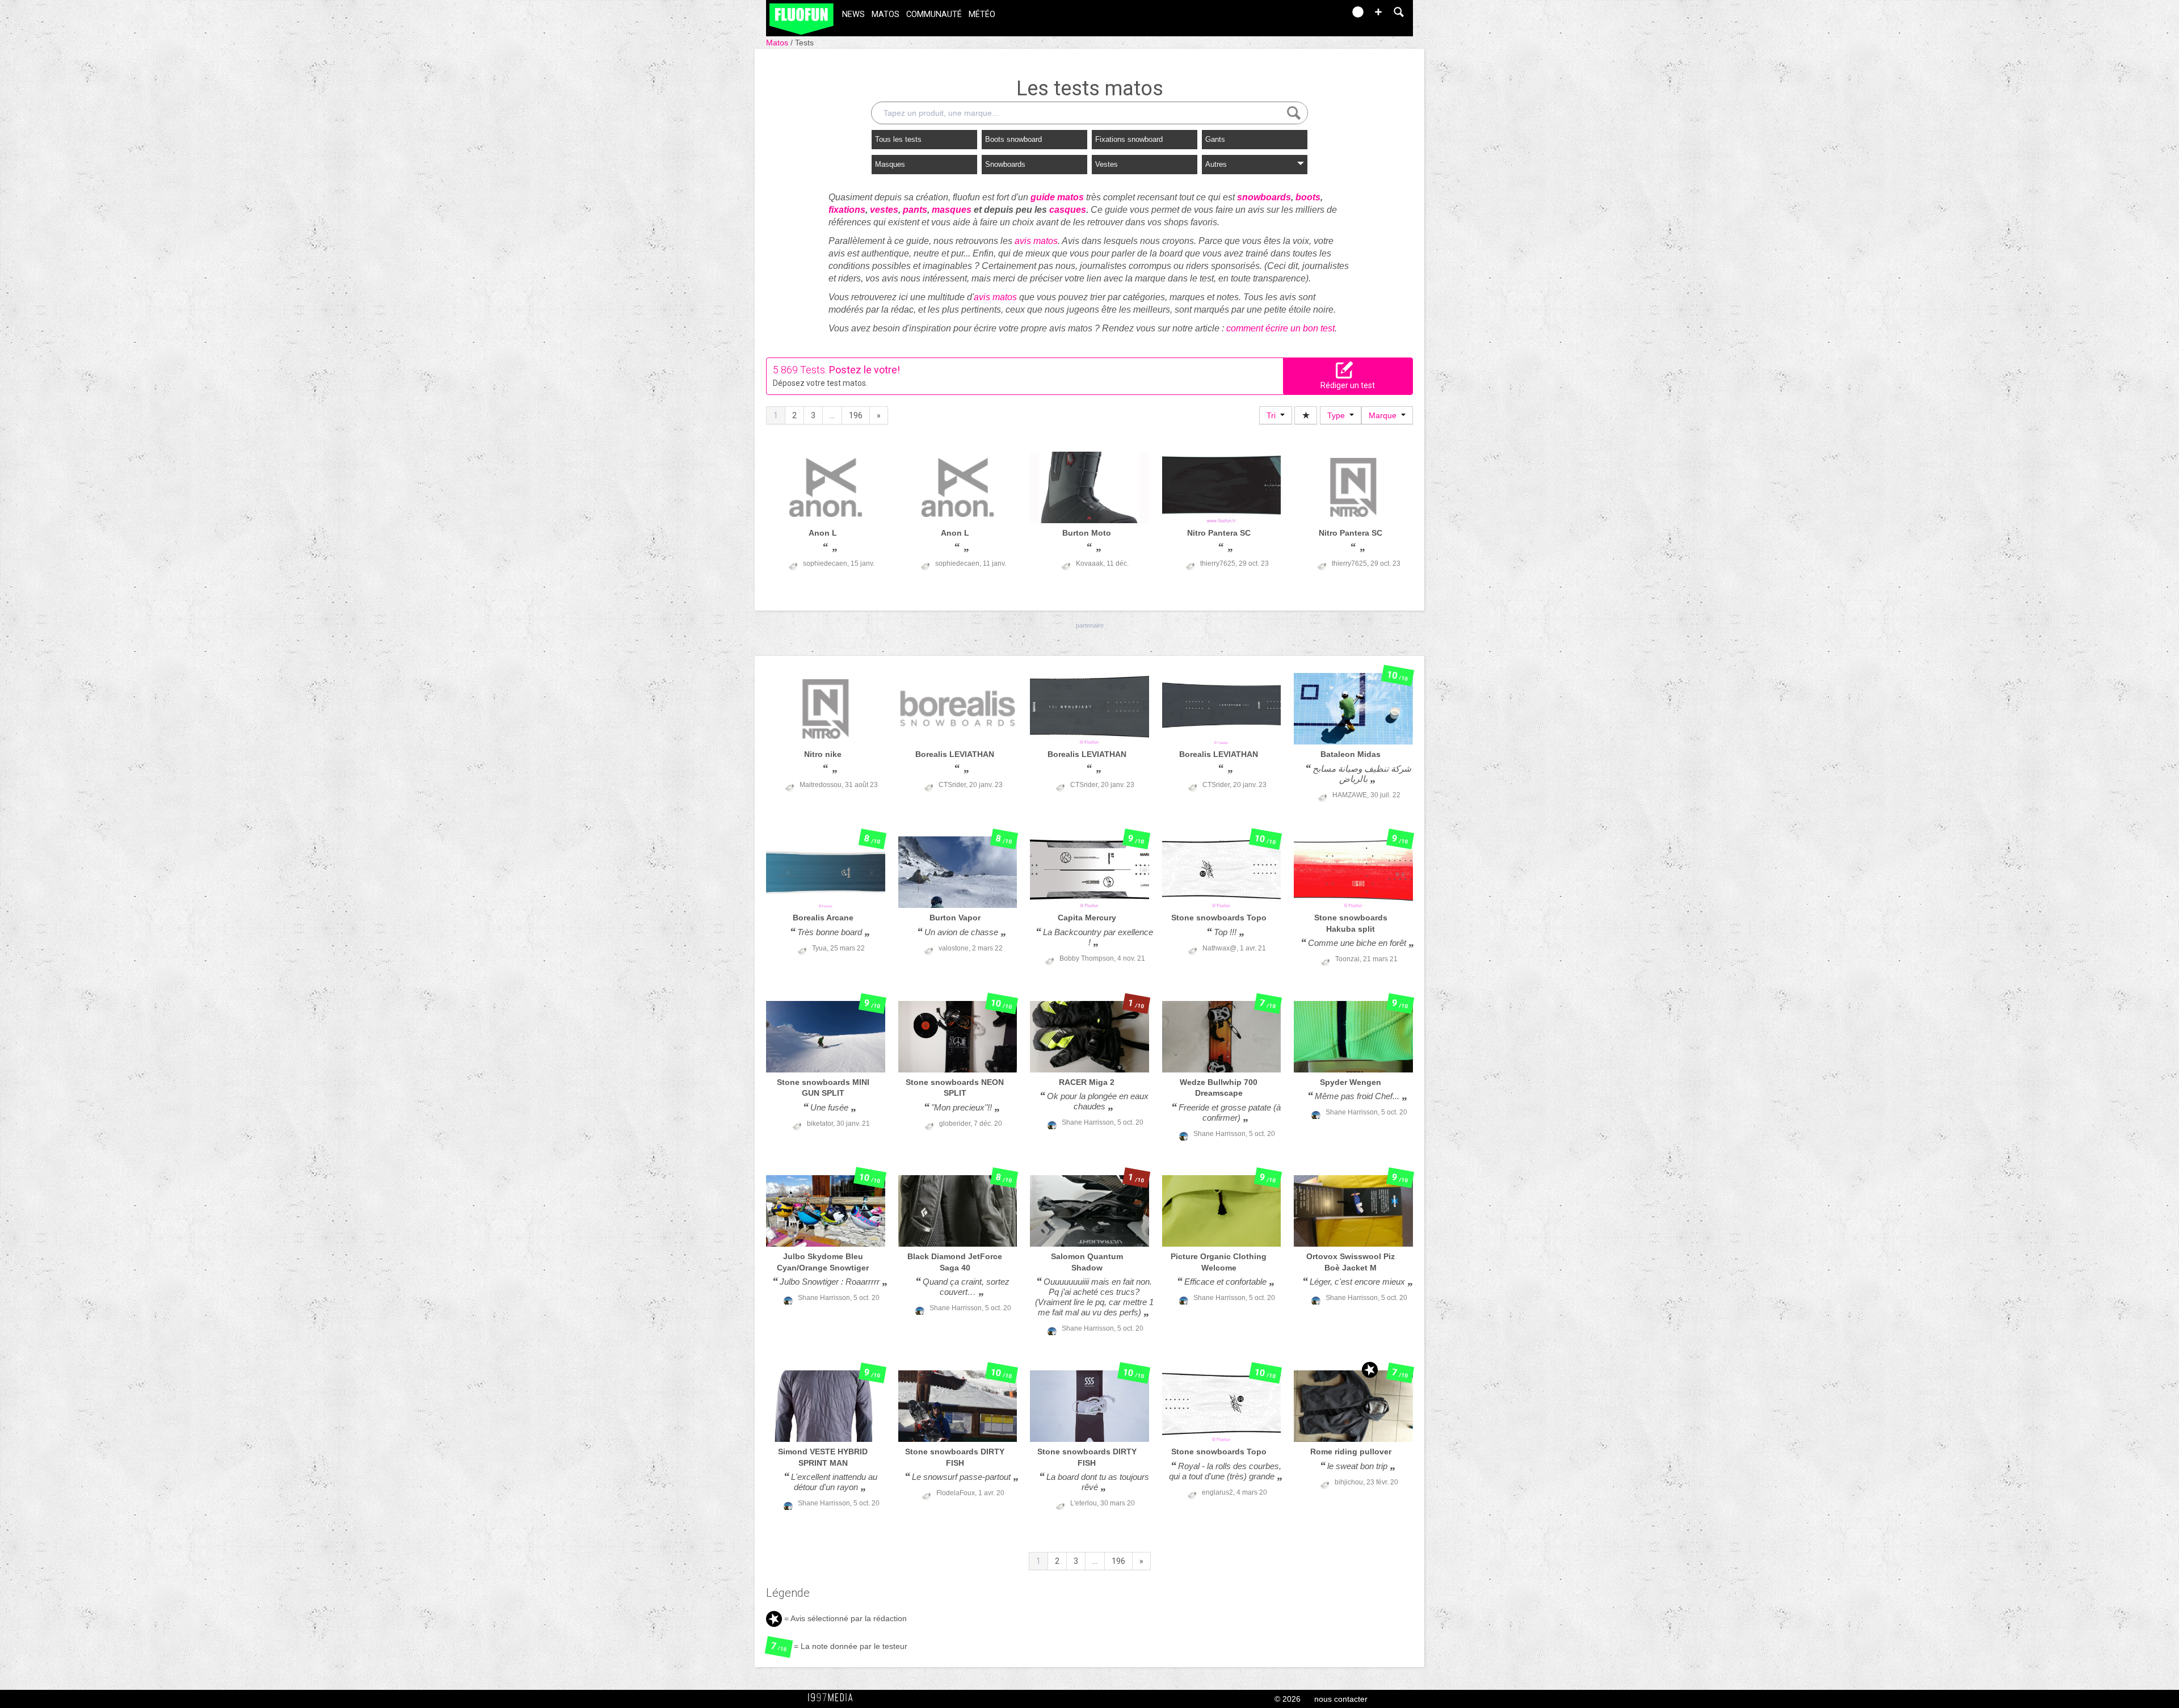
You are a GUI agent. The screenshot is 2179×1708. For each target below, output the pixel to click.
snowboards (1264, 197)
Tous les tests (898, 139)
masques (952, 210)
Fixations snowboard (1129, 139)
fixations (847, 210)
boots (1308, 197)
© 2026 (1288, 1699)
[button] (1378, 12)
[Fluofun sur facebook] (1312, 16)
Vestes (1107, 164)
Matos (886, 14)
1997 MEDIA (834, 1698)
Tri (1273, 415)
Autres (1216, 164)
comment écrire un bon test (1280, 328)
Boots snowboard (1013, 139)
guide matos (1057, 197)
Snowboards (1005, 164)
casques (1068, 210)
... (832, 415)
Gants (1215, 139)
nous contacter (1341, 1699)
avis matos (1036, 241)
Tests (804, 43)
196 (856, 415)
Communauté (934, 14)
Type (1338, 415)
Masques (890, 164)
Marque (1385, 415)
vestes (884, 210)
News (853, 14)
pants (915, 210)
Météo (982, 14)
